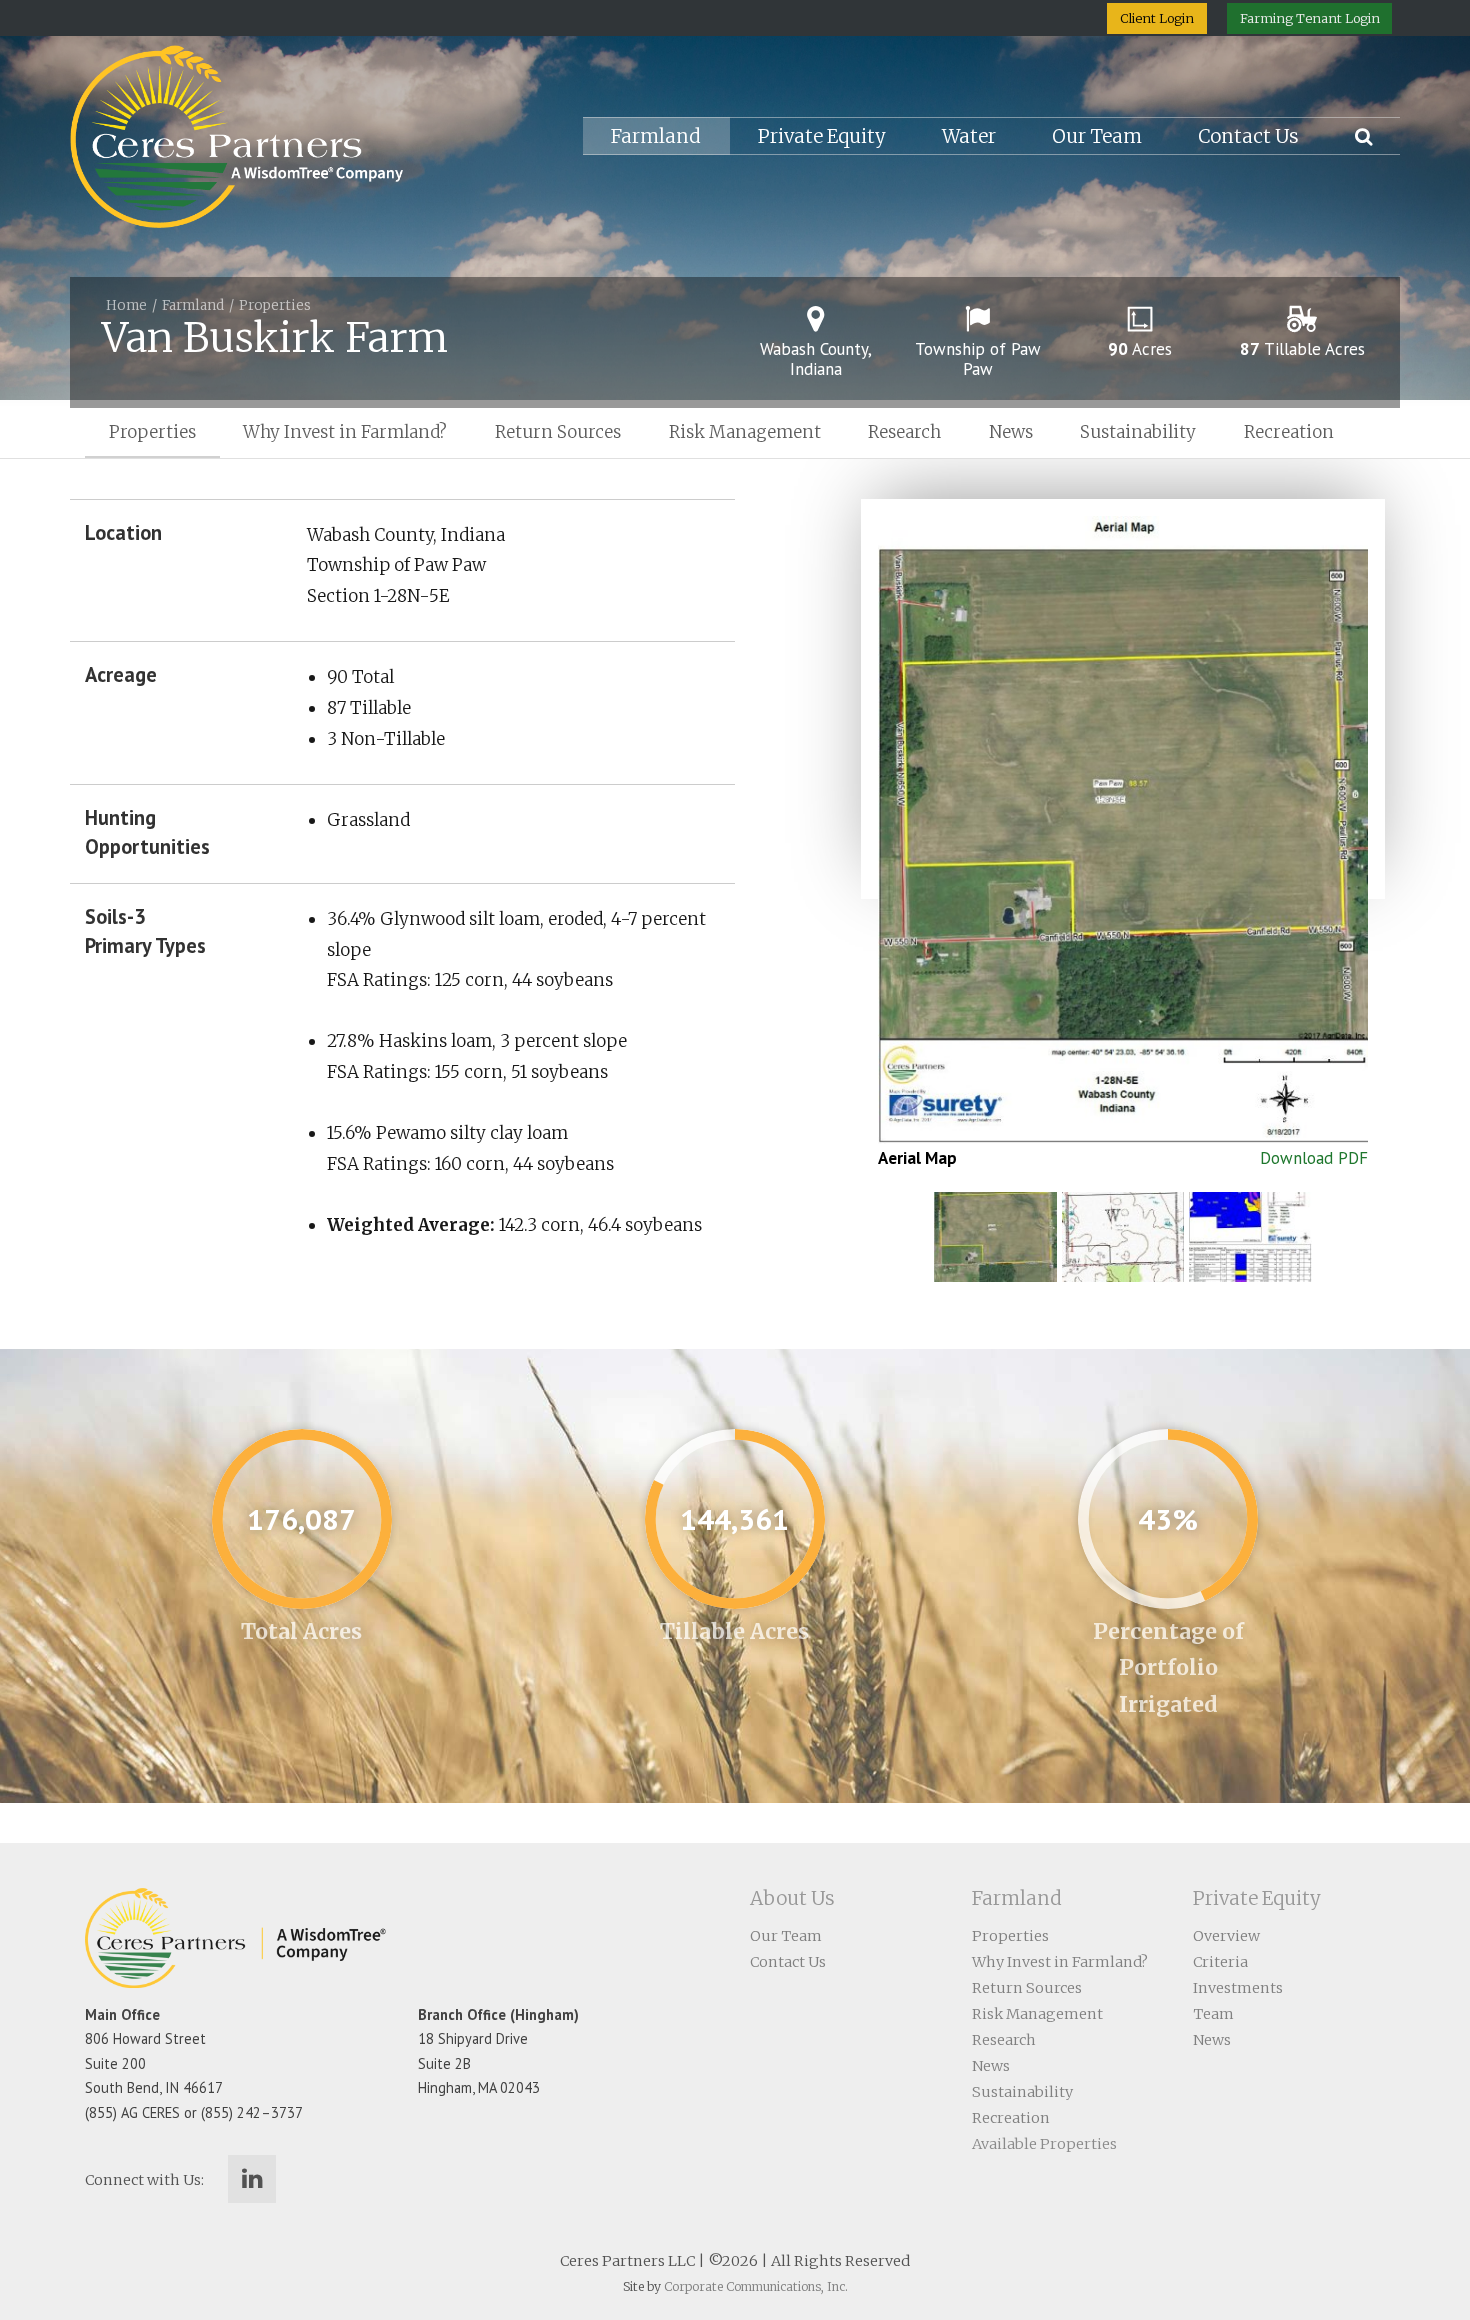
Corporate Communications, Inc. (756, 2286)
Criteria (1220, 1962)
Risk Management (745, 432)
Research (904, 432)
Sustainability (1138, 432)
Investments (1238, 1988)
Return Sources (558, 432)
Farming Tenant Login (1310, 18)
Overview (1226, 1936)
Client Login (1157, 18)
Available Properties (1044, 2144)
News (1011, 432)
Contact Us (1248, 136)
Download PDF (1314, 1158)
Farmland (656, 136)
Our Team (1097, 136)
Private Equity (822, 136)
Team (1213, 2014)
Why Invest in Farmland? (345, 432)
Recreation (1289, 432)
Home (126, 305)
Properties (275, 305)
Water (969, 136)
